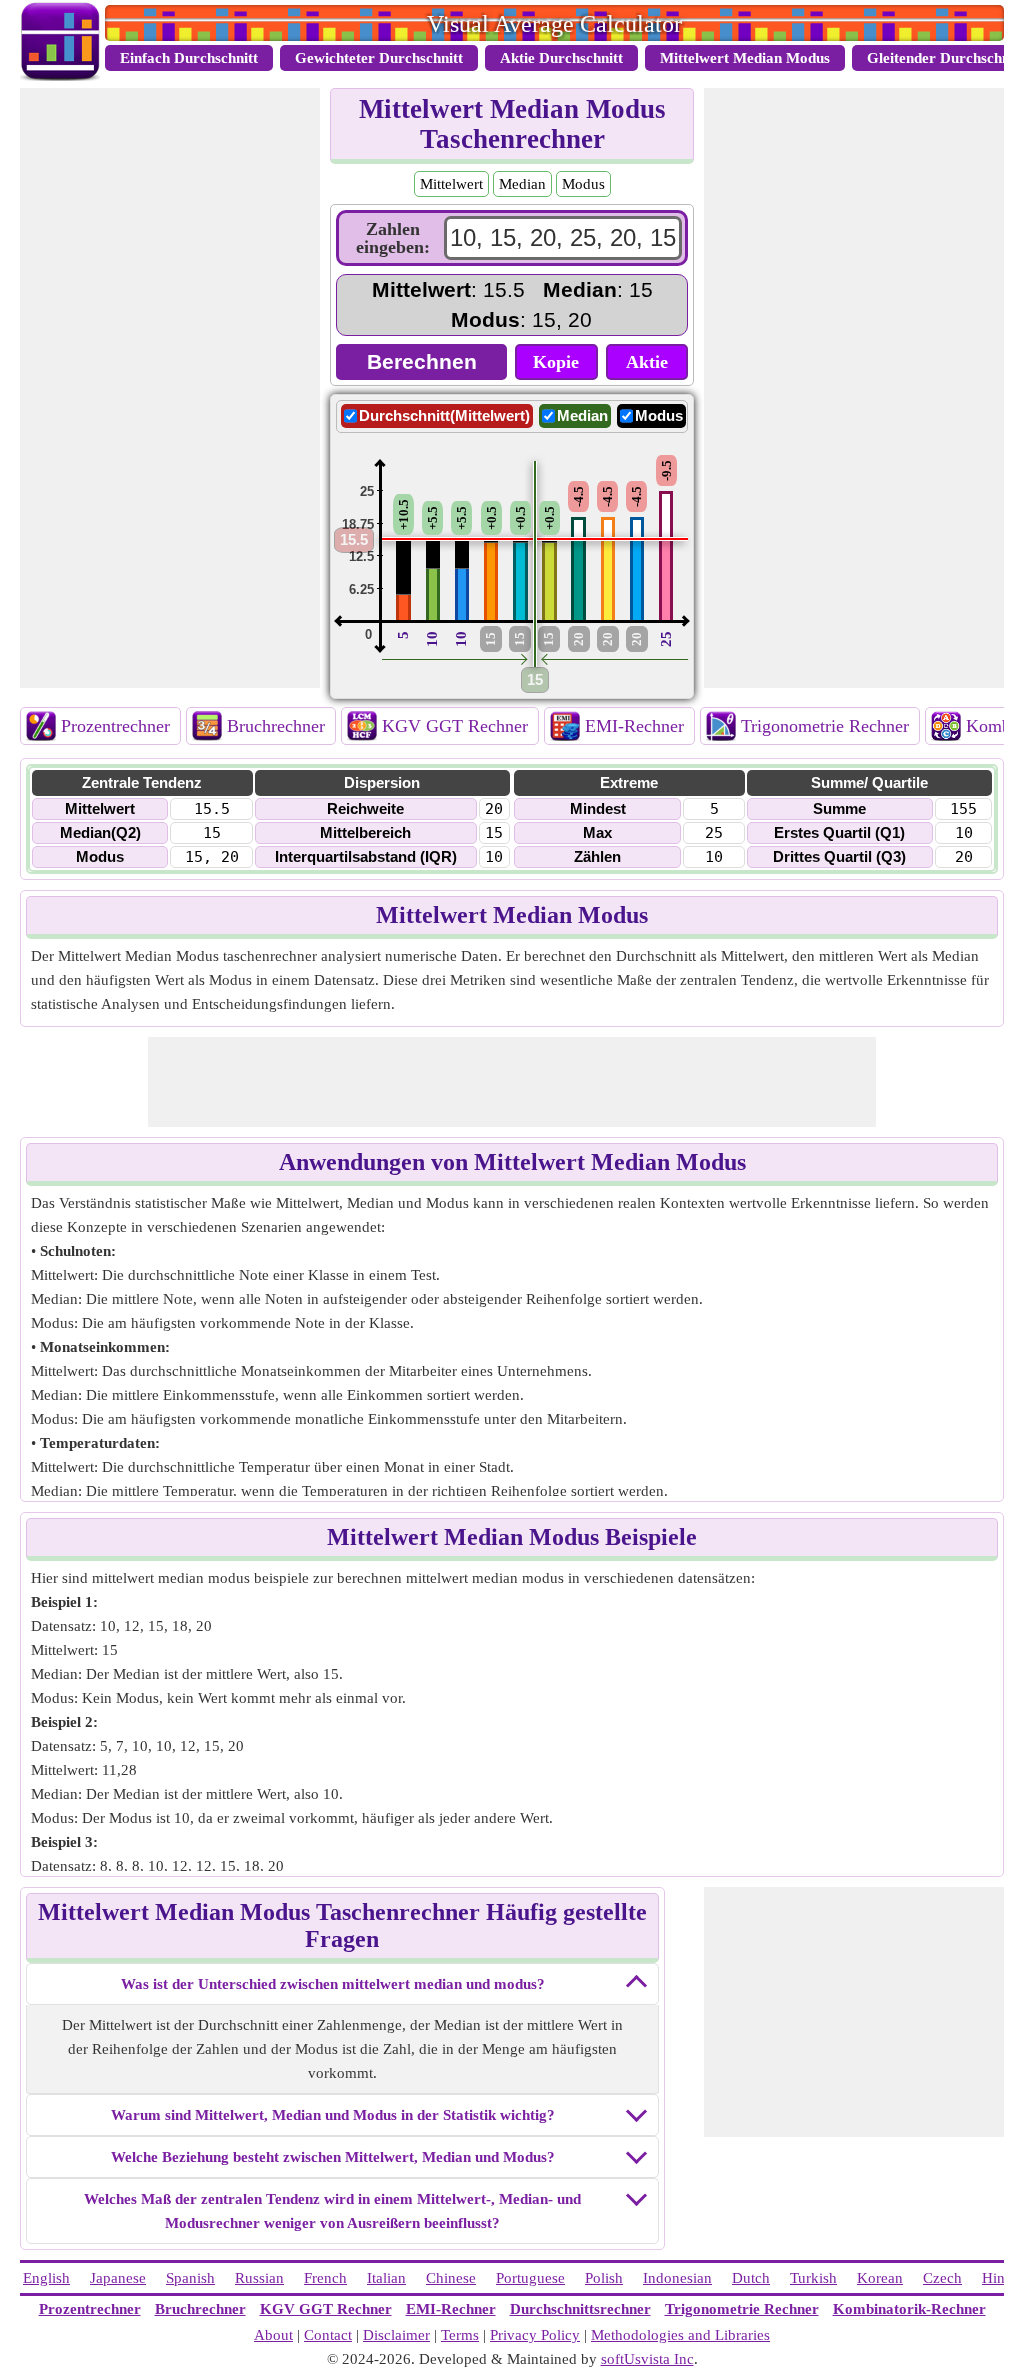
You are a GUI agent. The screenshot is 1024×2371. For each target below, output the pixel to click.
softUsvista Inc (647, 2359)
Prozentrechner (115, 726)
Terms (460, 2335)
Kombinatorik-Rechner (909, 2309)
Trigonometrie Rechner (825, 726)
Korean (880, 2278)
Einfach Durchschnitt (189, 58)
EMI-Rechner (634, 726)
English (46, 2278)
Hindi (999, 2278)
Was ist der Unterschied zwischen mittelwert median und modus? (333, 1984)
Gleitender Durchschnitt (945, 58)
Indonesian (677, 2278)
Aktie (647, 362)
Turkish (813, 2278)
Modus (583, 184)
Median (522, 184)
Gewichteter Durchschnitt (379, 58)
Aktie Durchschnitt (561, 58)
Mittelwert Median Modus (745, 58)
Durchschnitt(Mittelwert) (444, 415)
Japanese (118, 2278)
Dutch (751, 2278)
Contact (328, 2335)
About (273, 2335)
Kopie (556, 362)
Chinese (451, 2278)
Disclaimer (396, 2335)
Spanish (190, 2278)
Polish (604, 2278)
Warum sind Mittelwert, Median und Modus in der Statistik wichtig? (333, 2115)
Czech (942, 2278)
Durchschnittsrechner (580, 2309)
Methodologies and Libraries (680, 2335)
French (325, 2278)
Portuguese (530, 2278)
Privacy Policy (535, 2335)
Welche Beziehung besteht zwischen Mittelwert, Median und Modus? (333, 2157)
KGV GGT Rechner (455, 726)
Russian (259, 2278)
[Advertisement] (170, 388)
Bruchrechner (276, 726)
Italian (386, 2278)
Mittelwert (451, 184)
